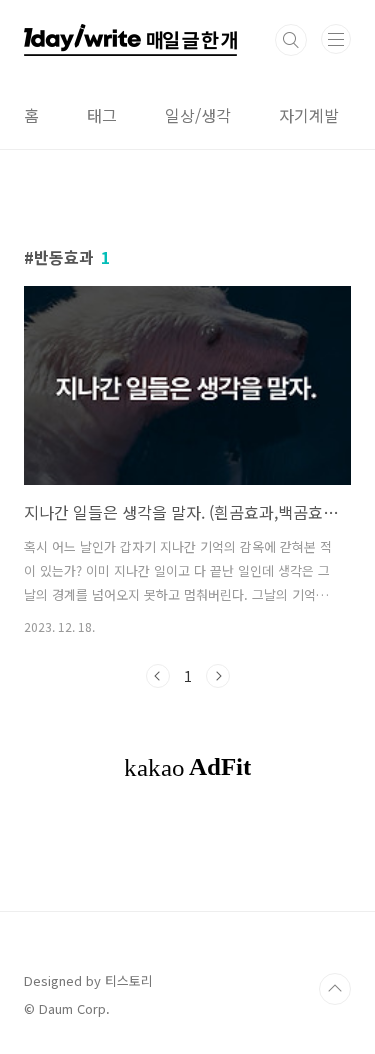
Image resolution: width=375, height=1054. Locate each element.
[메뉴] (336, 39)
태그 (102, 115)
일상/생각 (198, 115)
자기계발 (309, 115)
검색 (291, 40)
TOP (335, 989)
